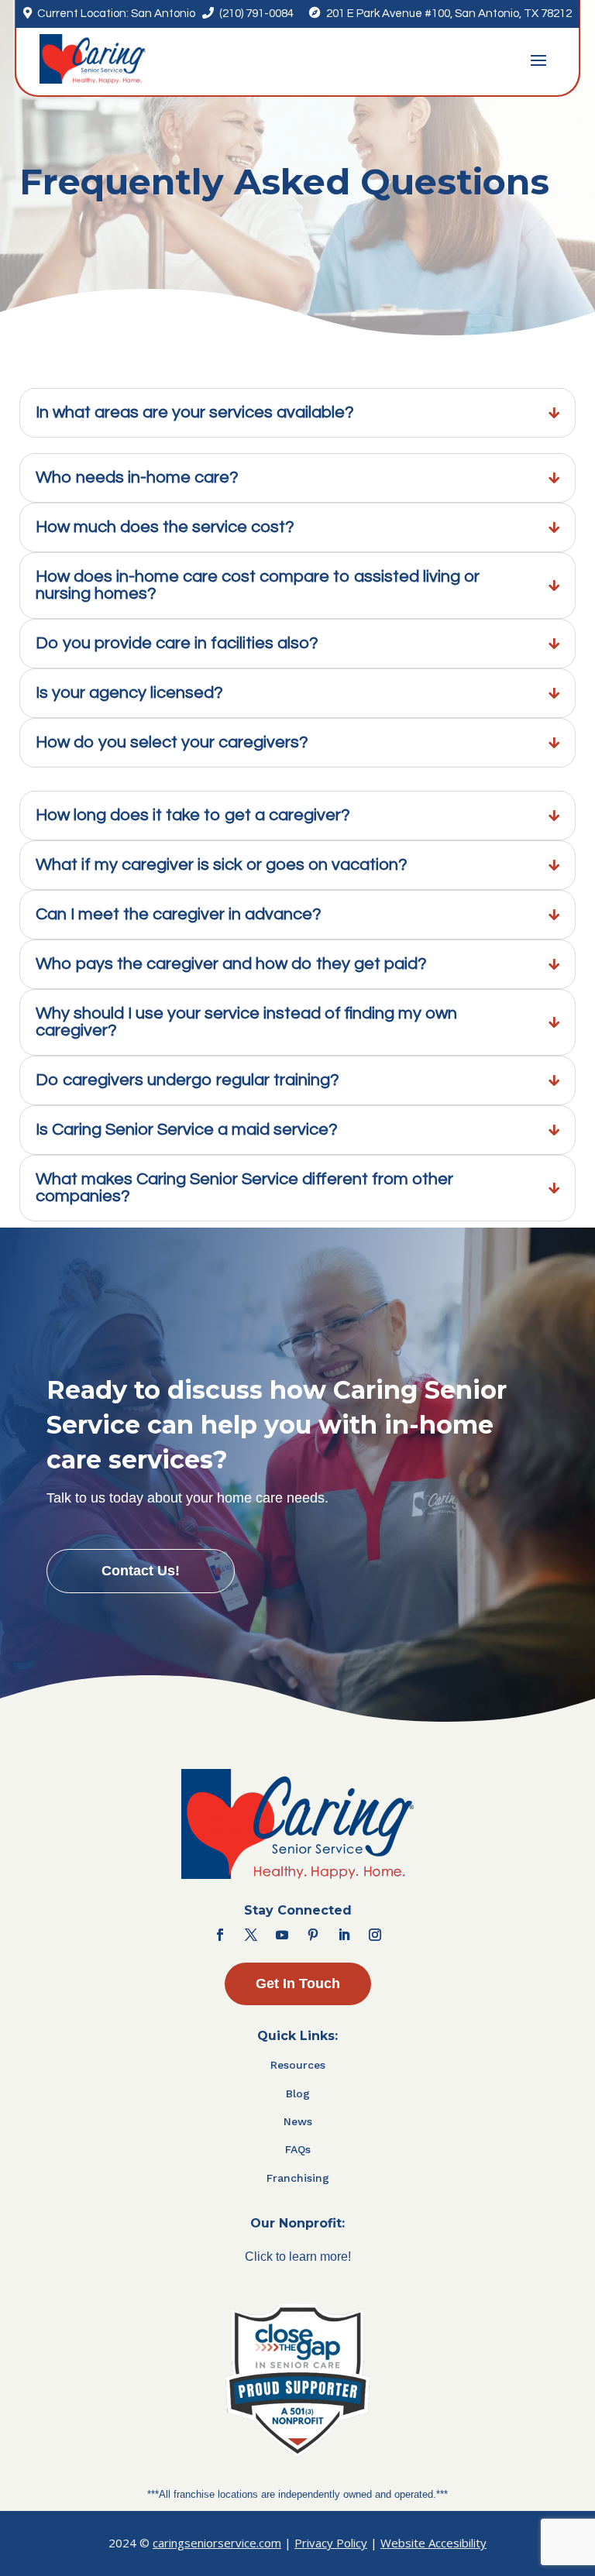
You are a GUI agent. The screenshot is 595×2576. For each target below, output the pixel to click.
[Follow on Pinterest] (313, 1935)
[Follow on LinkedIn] (344, 1935)
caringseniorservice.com (217, 2543)
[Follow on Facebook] (220, 1935)
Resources (298, 2065)
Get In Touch (298, 1984)
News (298, 2121)
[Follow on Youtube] (282, 1935)
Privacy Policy (331, 2543)
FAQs (298, 2149)
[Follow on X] (251, 1935)
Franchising (298, 2178)
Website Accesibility (433, 2543)
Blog (298, 2093)
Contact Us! (141, 1571)
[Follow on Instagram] (375, 1935)
